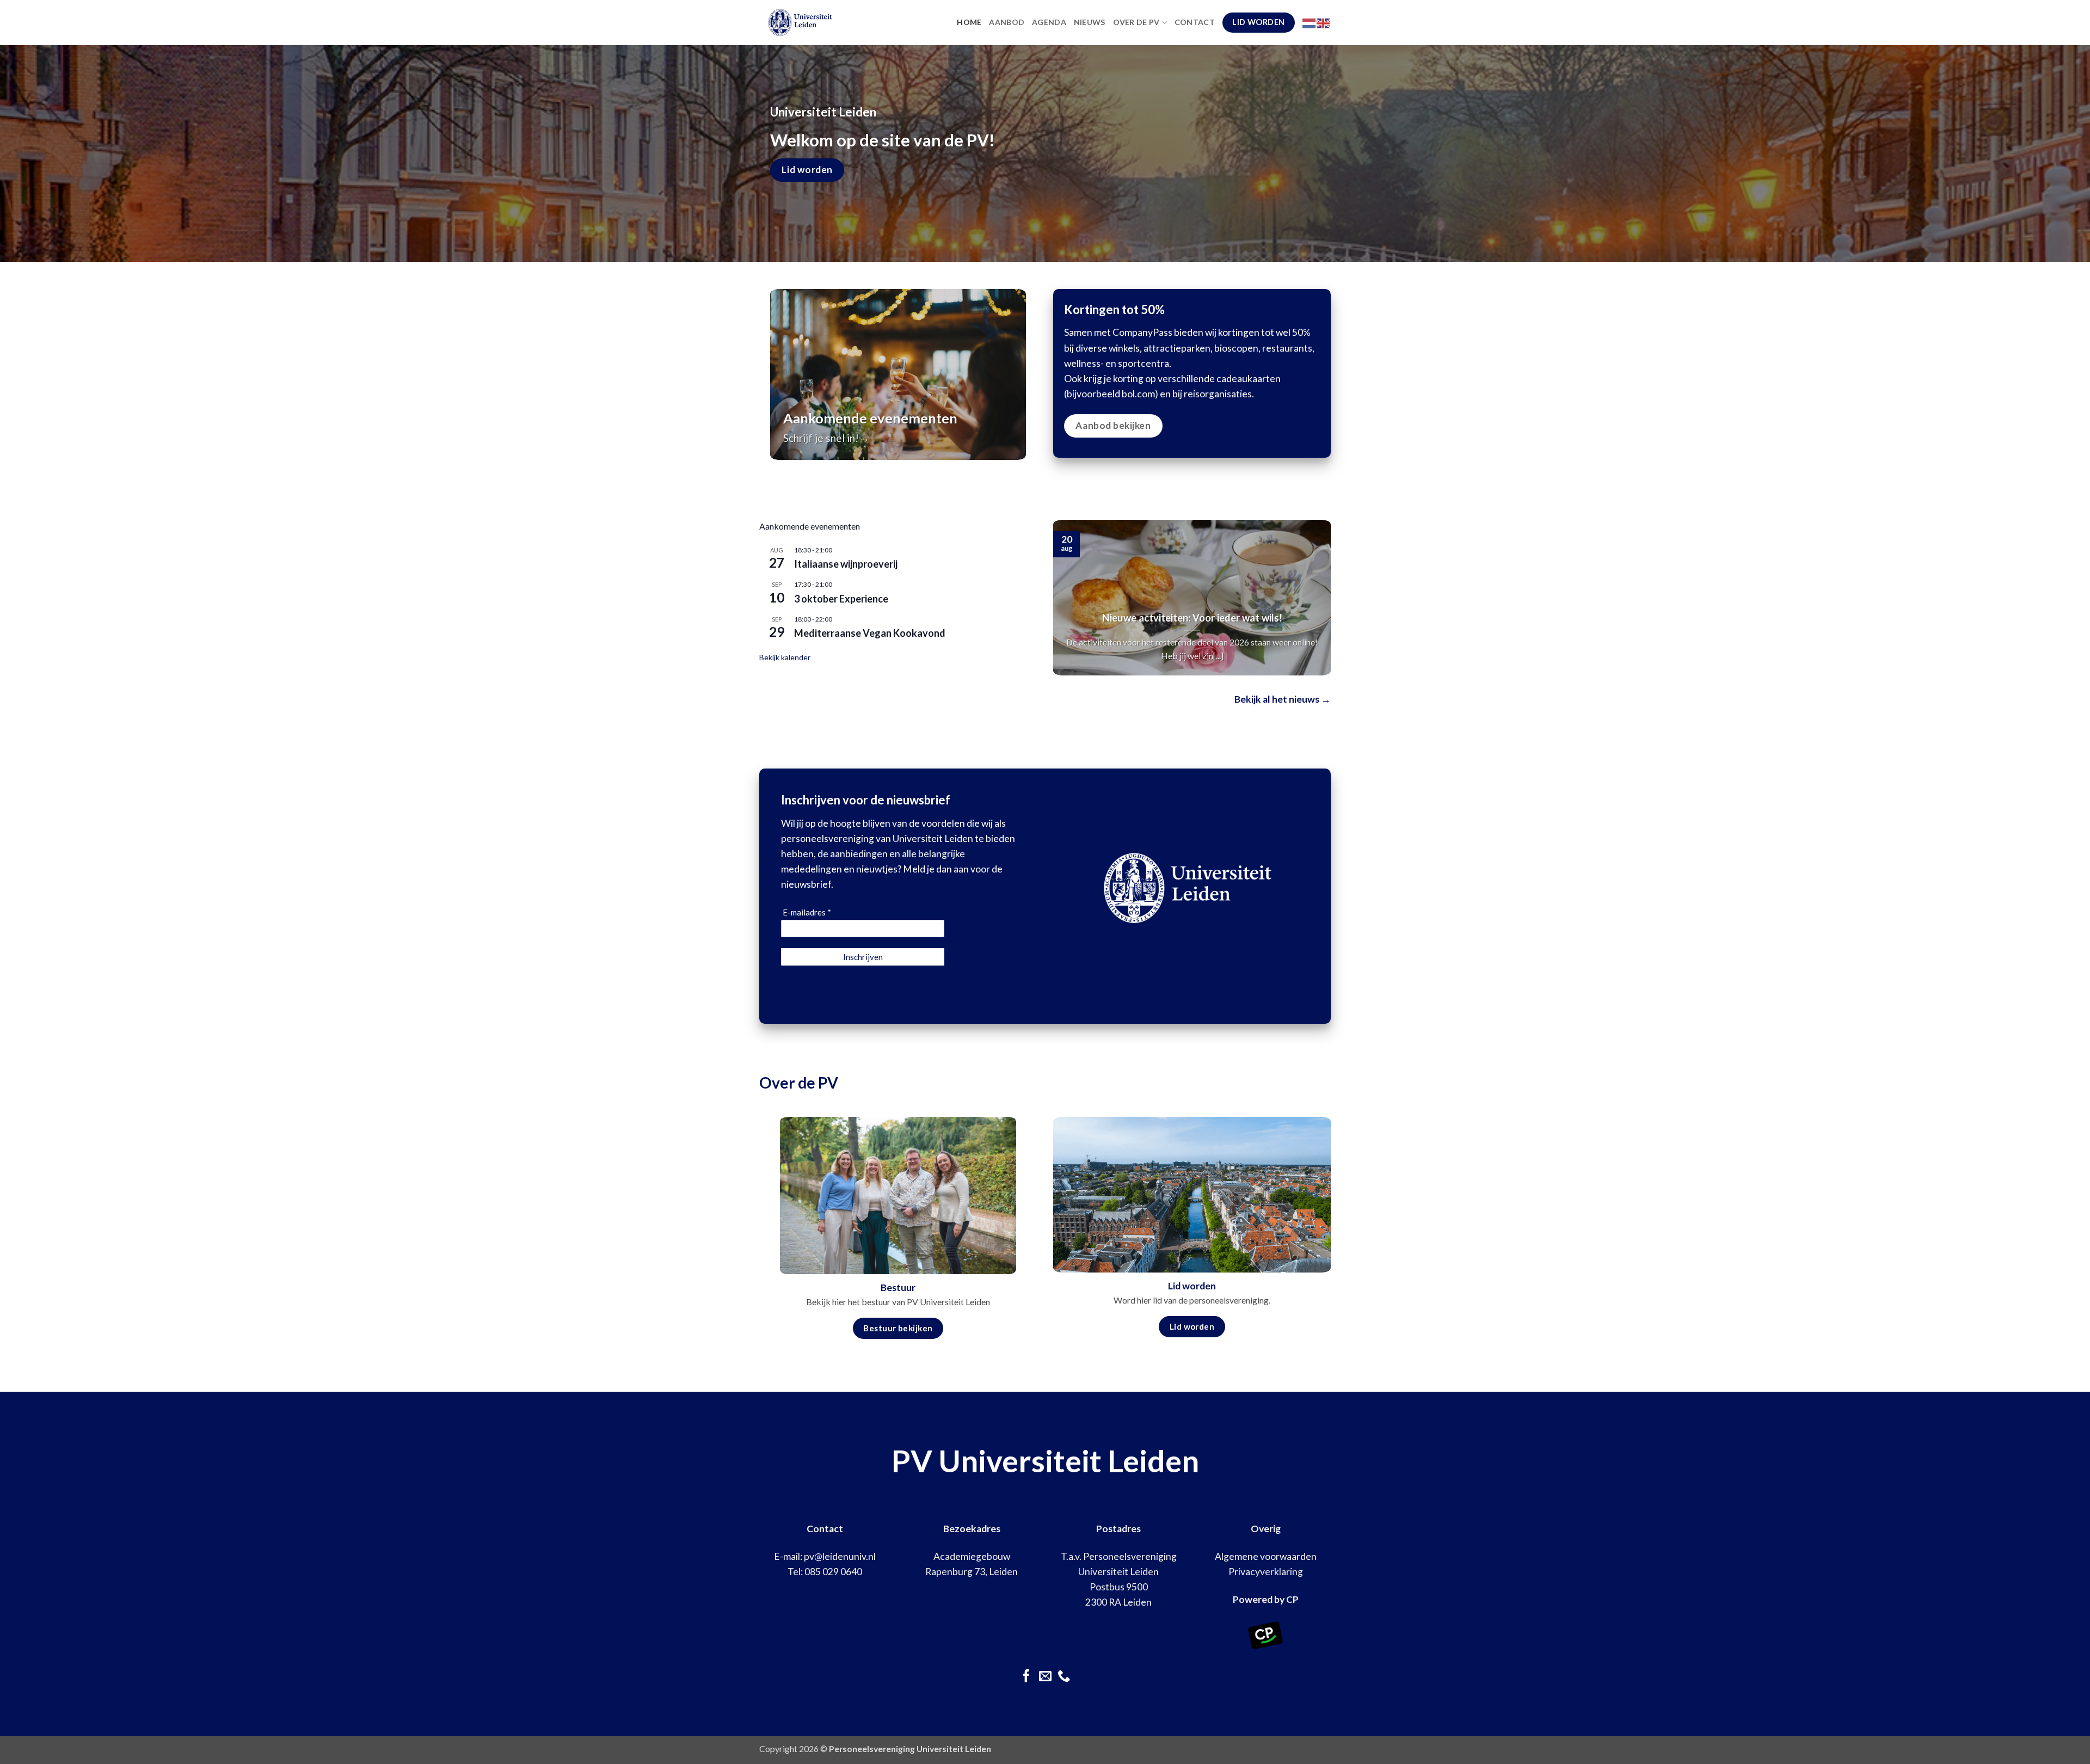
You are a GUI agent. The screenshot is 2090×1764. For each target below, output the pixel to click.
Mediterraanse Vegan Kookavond (870, 633)
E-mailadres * (807, 912)
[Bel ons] (1064, 1677)
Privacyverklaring (1266, 1572)
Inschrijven (863, 957)
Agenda (1049, 22)
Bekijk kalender (785, 657)
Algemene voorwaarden (1266, 1556)
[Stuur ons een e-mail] (1045, 1677)
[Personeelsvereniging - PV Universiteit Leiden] (824, 23)
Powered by (1259, 1599)
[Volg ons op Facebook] (1026, 1677)
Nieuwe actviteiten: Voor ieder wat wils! (1192, 618)
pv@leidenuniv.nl (840, 1556)
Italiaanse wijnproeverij (846, 564)
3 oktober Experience (841, 599)
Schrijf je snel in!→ (826, 438)
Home (969, 22)
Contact (1195, 22)
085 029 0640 (833, 1572)
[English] (1324, 22)
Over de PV (1136, 22)
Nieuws (1090, 22)
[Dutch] (1310, 22)
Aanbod (1007, 22)
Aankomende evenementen (870, 418)
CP (1292, 1599)
